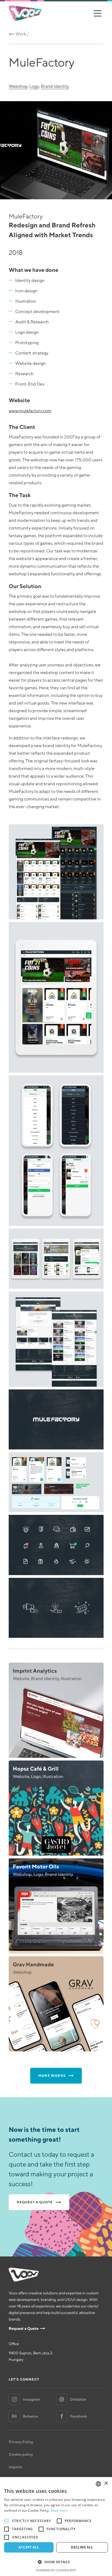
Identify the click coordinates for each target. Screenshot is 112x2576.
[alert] (56, 2527)
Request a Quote (24, 2328)
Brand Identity (55, 86)
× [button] (106, 2483)
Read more (59, 2510)
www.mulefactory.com (30, 411)
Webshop (18, 86)
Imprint (15, 2467)
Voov (25, 13)
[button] (56, 2562)
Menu (97, 13)
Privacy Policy (21, 2442)
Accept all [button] (29, 2547)
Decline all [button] (82, 2547)
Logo (34, 86)
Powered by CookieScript (56, 2570)
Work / (22, 34)
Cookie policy (21, 2454)
